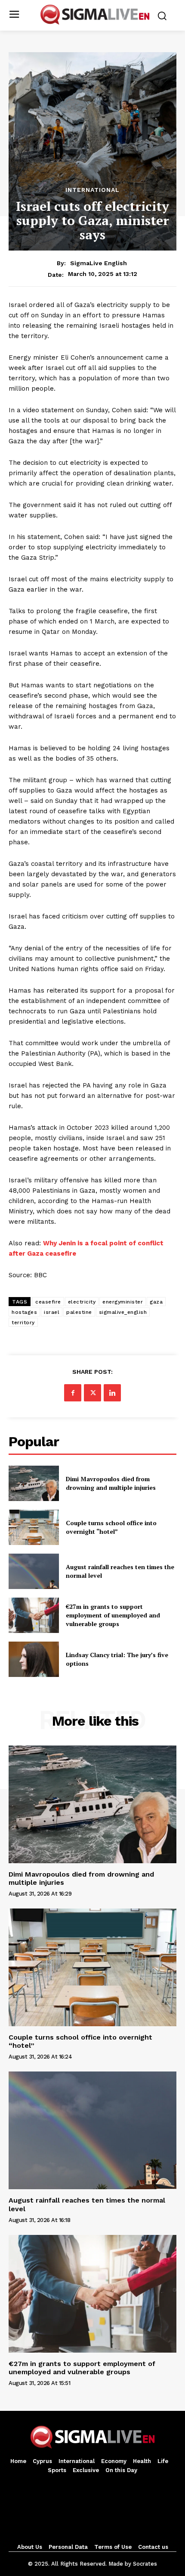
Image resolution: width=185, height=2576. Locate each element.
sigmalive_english (123, 1312)
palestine (79, 1312)
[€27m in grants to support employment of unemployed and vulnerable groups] (34, 1615)
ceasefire (48, 1302)
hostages (24, 1312)
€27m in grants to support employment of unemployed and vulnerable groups (113, 1615)
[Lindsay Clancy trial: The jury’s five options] (34, 1659)
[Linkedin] (112, 1393)
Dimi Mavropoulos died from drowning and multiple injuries (111, 1483)
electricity (82, 1302)
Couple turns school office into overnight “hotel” (111, 1527)
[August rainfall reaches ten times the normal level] (34, 1571)
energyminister (123, 1302)
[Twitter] (92, 1393)
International (92, 190)
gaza (156, 1302)
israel (52, 1312)
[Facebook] (73, 1393)
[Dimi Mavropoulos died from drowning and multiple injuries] (34, 1483)
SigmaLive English (99, 263)
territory (23, 1322)
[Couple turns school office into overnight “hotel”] (34, 1527)
